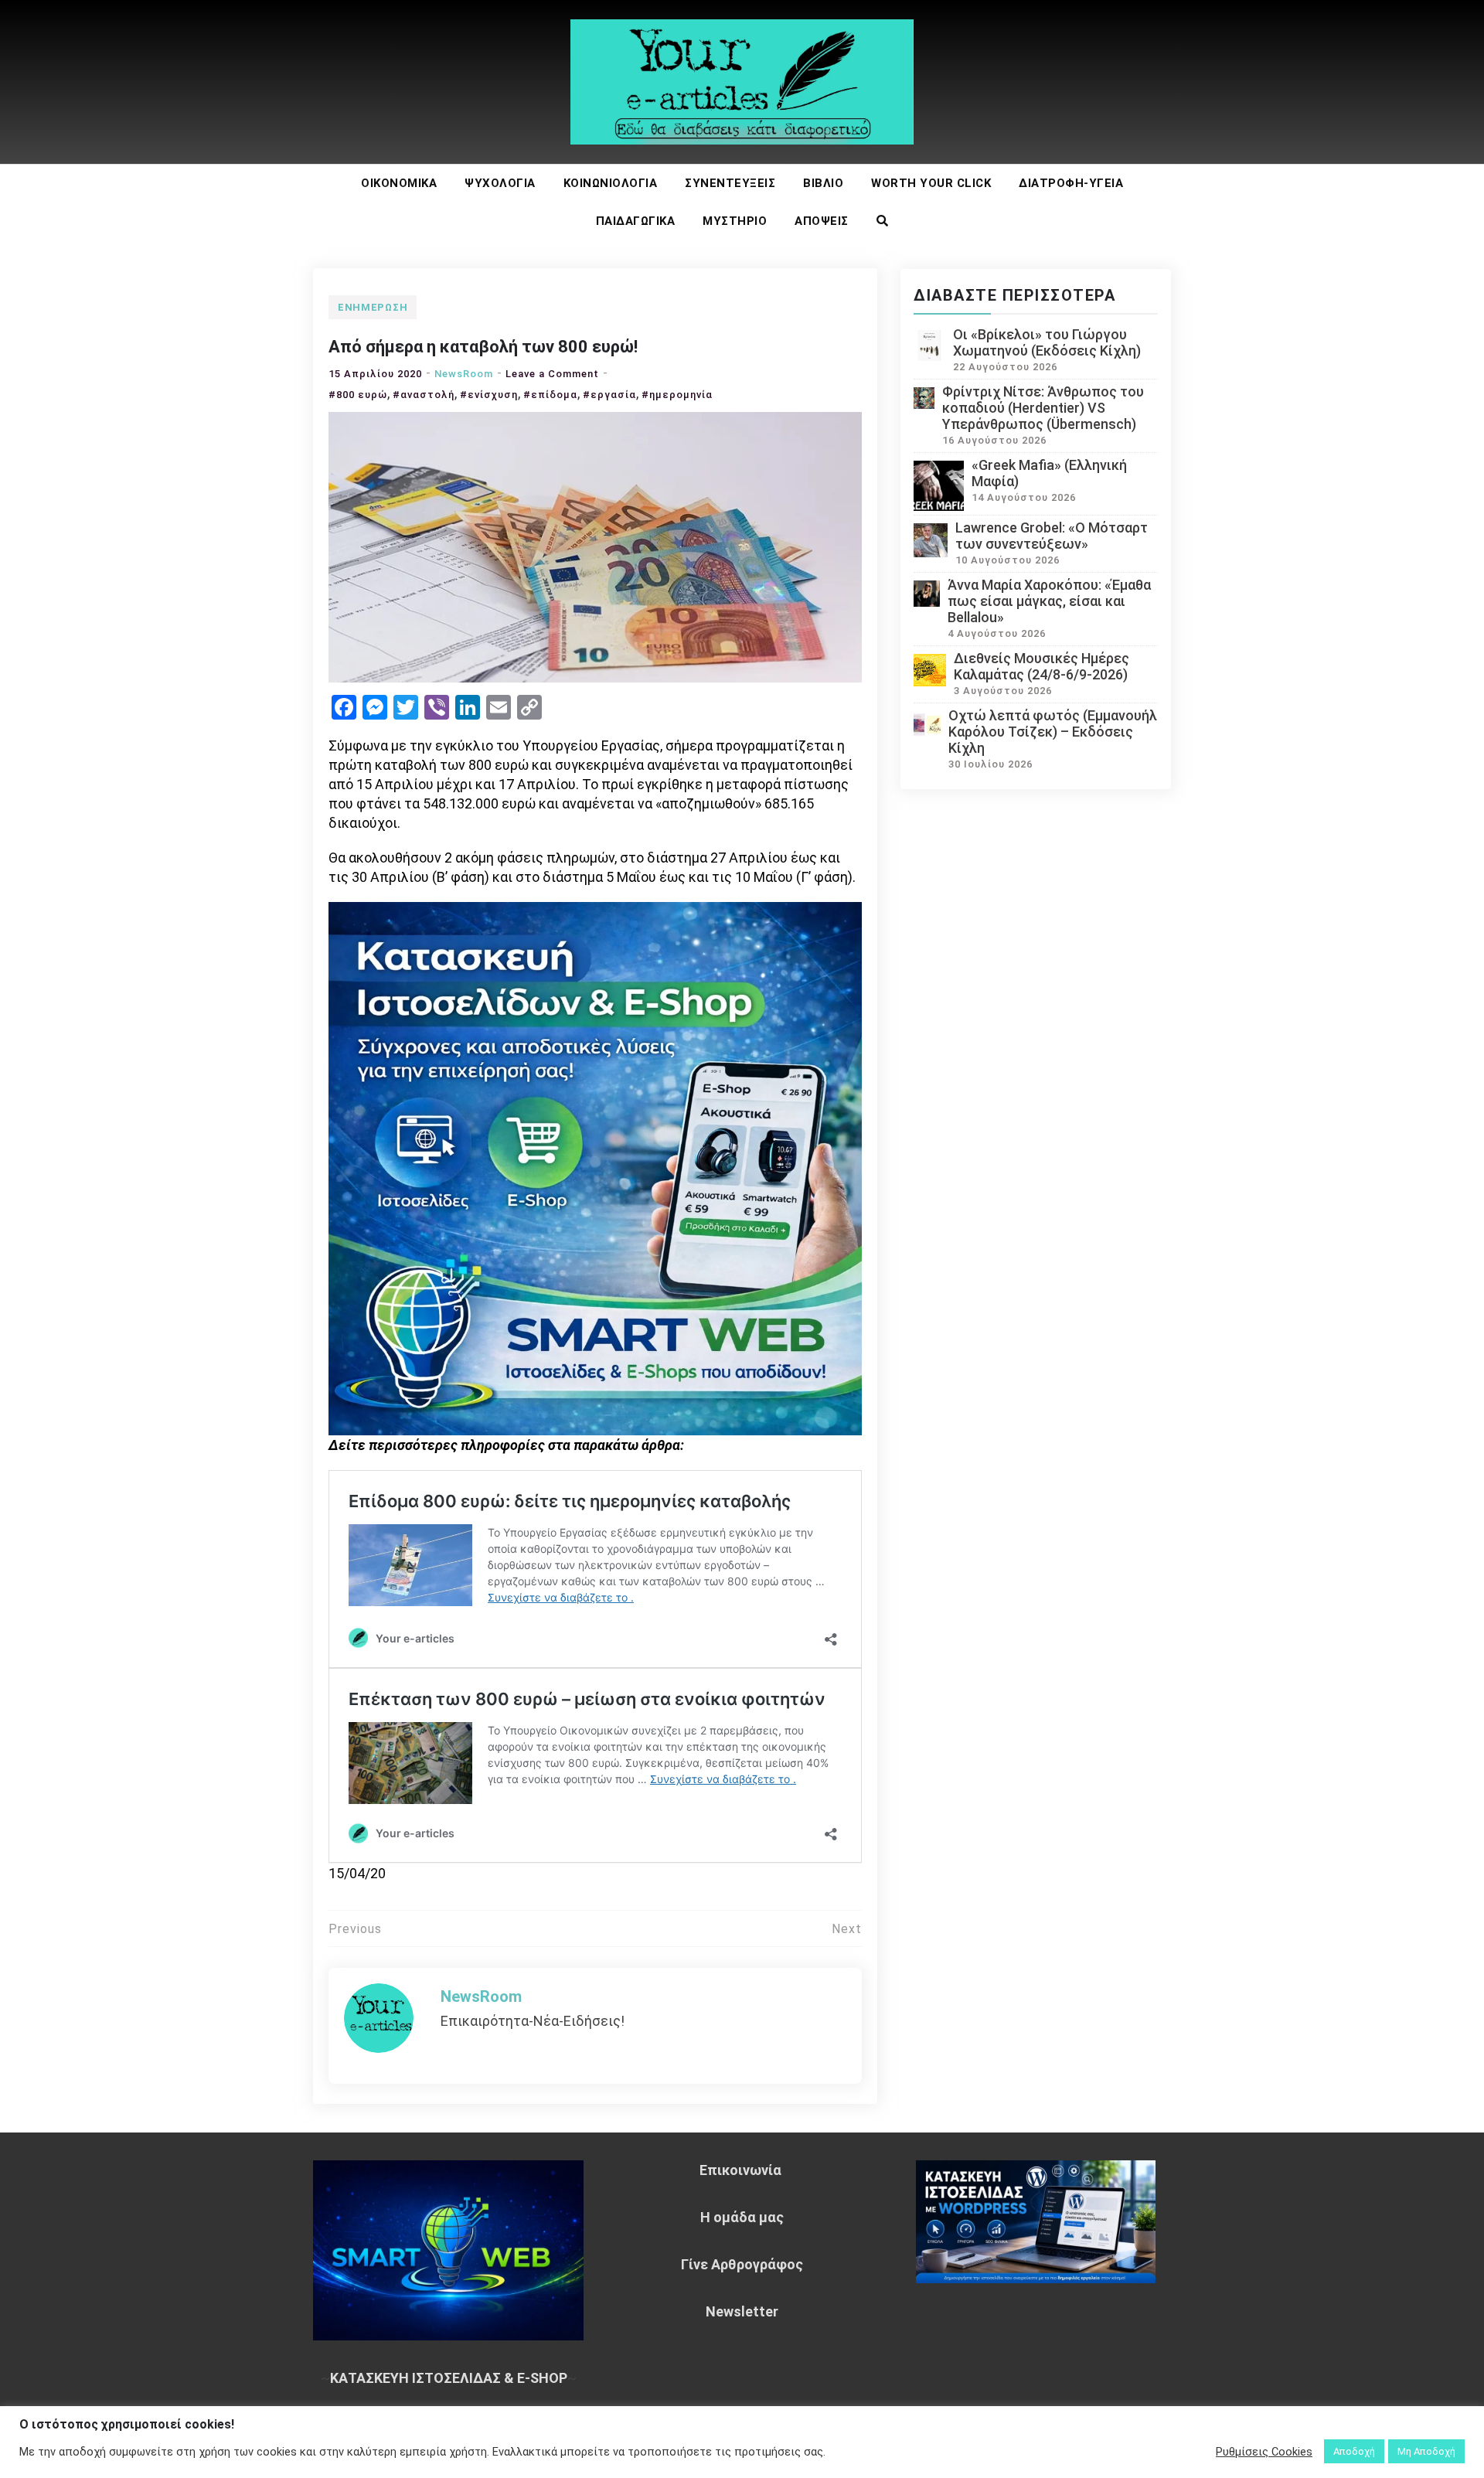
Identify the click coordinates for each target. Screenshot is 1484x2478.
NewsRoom (464, 374)
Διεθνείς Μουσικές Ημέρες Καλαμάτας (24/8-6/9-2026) (1042, 666)
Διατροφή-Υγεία (1071, 183)
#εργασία (609, 395)
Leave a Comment (552, 374)
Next (847, 1929)
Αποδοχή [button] (1354, 2451)
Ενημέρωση (373, 307)
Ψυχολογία (500, 183)
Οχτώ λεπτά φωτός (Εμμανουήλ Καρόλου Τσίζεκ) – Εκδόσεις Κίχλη (1053, 732)
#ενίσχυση (489, 395)
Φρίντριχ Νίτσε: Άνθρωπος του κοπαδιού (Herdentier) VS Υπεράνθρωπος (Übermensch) (1043, 408)
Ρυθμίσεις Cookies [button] (1264, 2452)
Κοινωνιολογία (611, 183)
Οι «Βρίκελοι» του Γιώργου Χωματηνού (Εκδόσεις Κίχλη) (1047, 342)
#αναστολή (424, 395)
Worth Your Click (931, 183)
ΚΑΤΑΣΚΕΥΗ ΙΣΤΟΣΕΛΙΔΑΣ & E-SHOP (449, 2378)
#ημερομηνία (677, 395)
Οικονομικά (399, 183)
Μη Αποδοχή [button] (1426, 2451)
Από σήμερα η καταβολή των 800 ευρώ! (483, 347)
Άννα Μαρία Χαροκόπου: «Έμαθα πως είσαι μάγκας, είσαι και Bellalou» (1049, 601)
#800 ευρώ (358, 395)
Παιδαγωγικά (636, 221)
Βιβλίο (823, 183)
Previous (355, 1929)
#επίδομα (550, 395)
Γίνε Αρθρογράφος (742, 2264)
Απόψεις (822, 221)
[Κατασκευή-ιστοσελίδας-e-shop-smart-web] (595, 1167)
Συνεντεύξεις (730, 183)
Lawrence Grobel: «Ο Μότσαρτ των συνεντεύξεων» (1052, 536)
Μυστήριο (735, 221)
